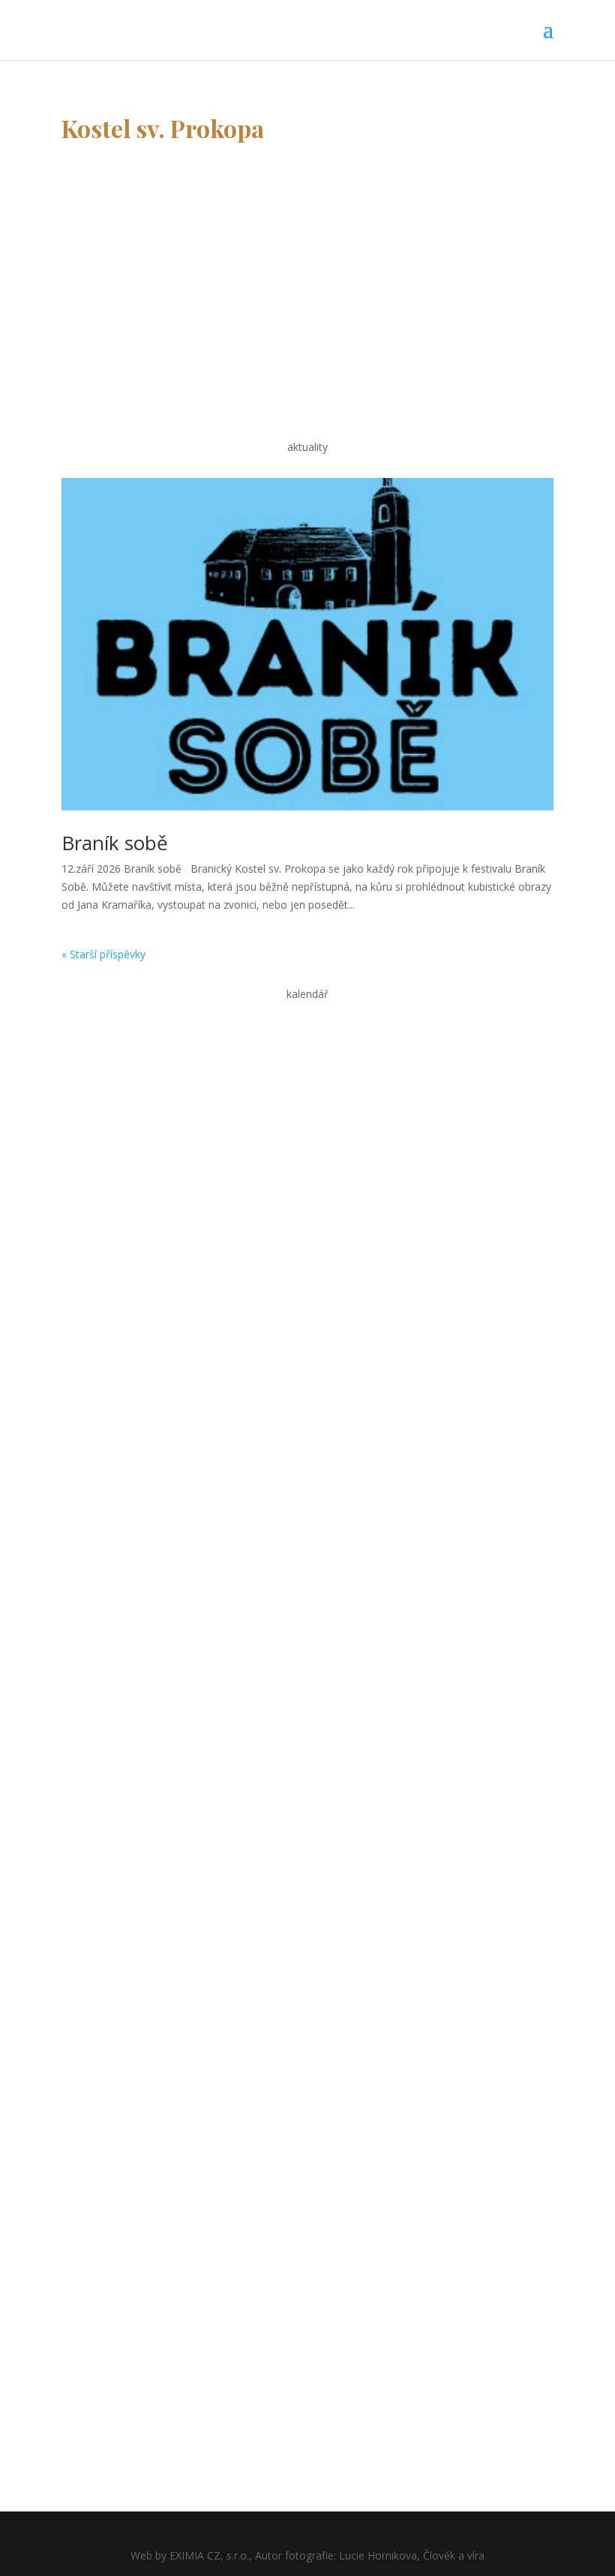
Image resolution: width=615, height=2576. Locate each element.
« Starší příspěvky (103, 954)
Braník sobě (115, 843)
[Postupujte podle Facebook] (73, 1781)
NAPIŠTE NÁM (127, 299)
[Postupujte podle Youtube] (103, 1781)
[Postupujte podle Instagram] (133, 1781)
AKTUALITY (118, 1727)
